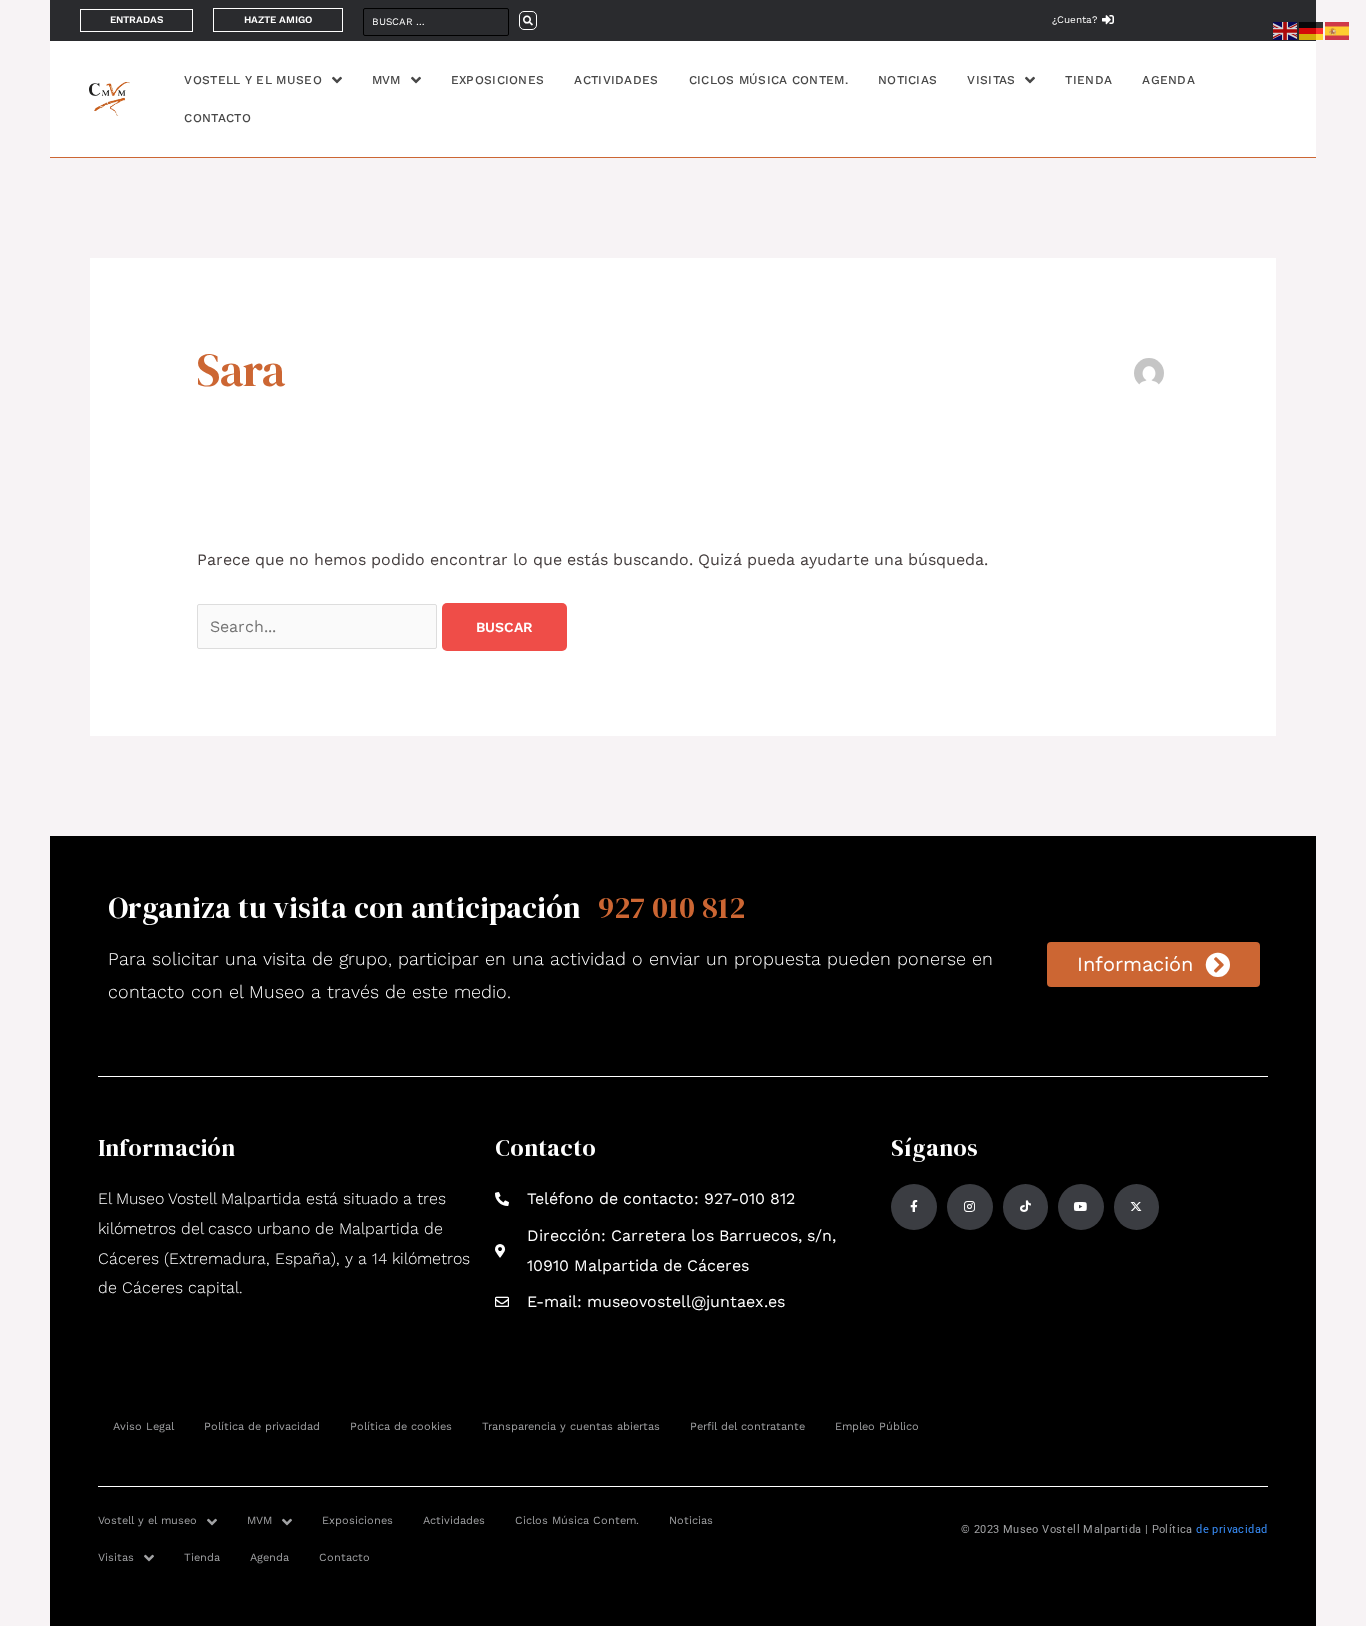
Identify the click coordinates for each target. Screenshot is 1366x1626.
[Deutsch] (1312, 29)
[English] (1286, 29)
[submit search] (528, 20)
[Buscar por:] (319, 626)
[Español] (1338, 29)
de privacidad (1231, 1529)
